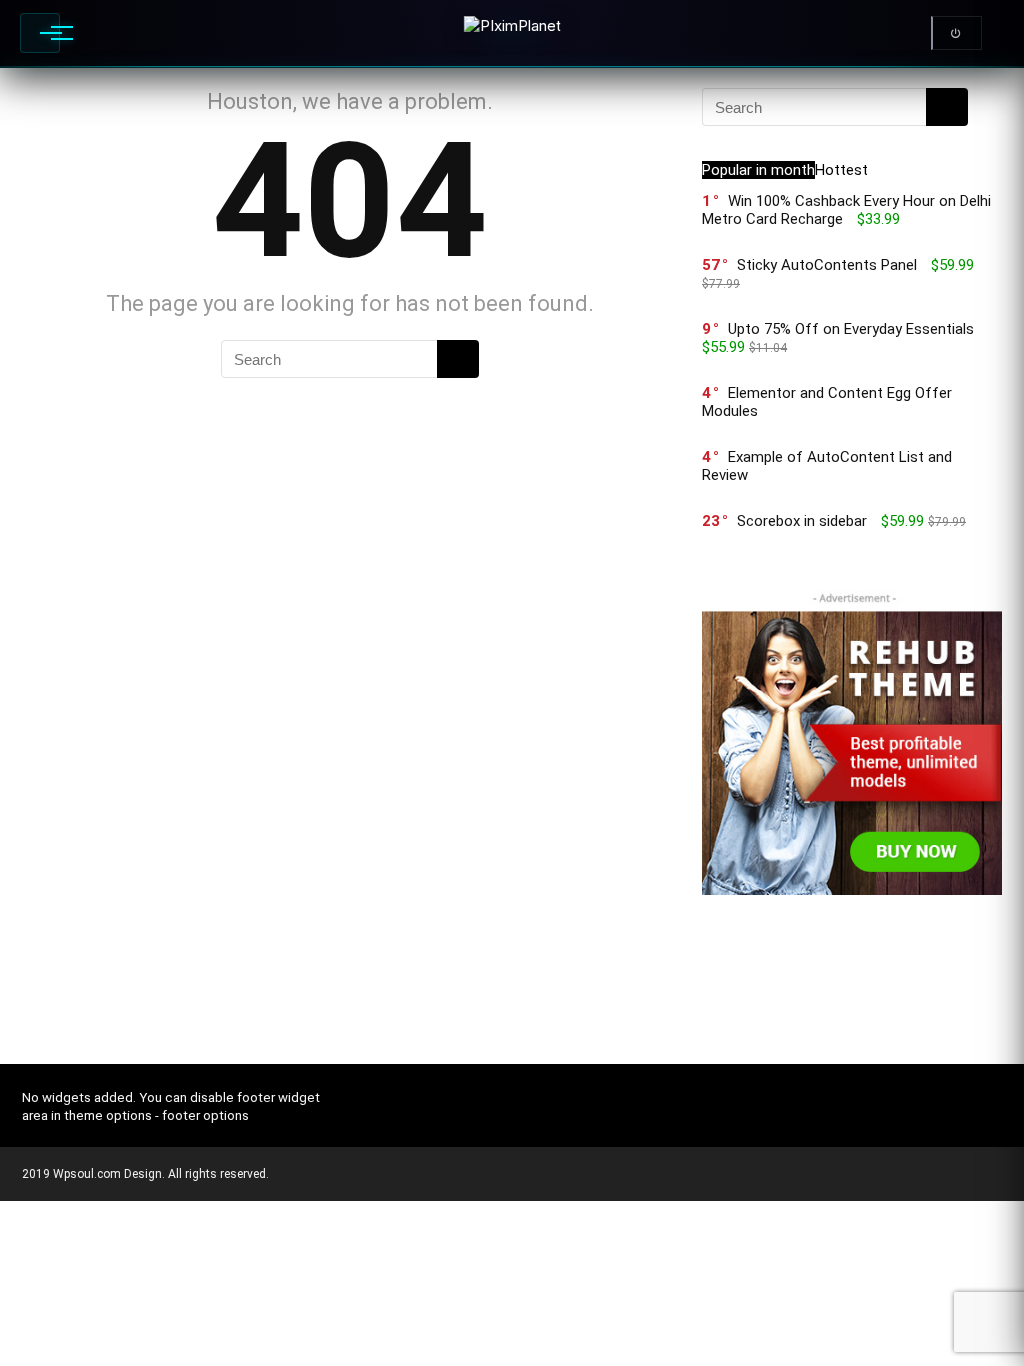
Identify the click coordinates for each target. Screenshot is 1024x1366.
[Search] (458, 359)
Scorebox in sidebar (802, 521)
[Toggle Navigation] (40, 33)
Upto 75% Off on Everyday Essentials (851, 329)
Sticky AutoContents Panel (827, 265)
